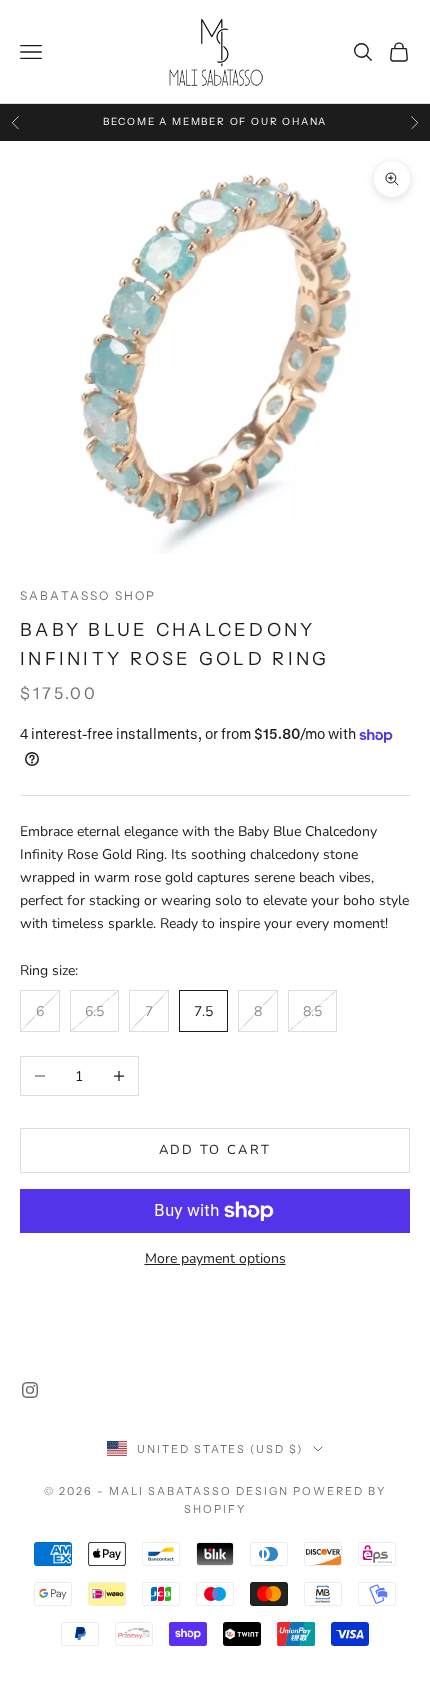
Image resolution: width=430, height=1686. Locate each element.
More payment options (215, 1258)
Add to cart (215, 1150)
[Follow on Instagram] (30, 1390)
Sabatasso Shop (88, 595)
